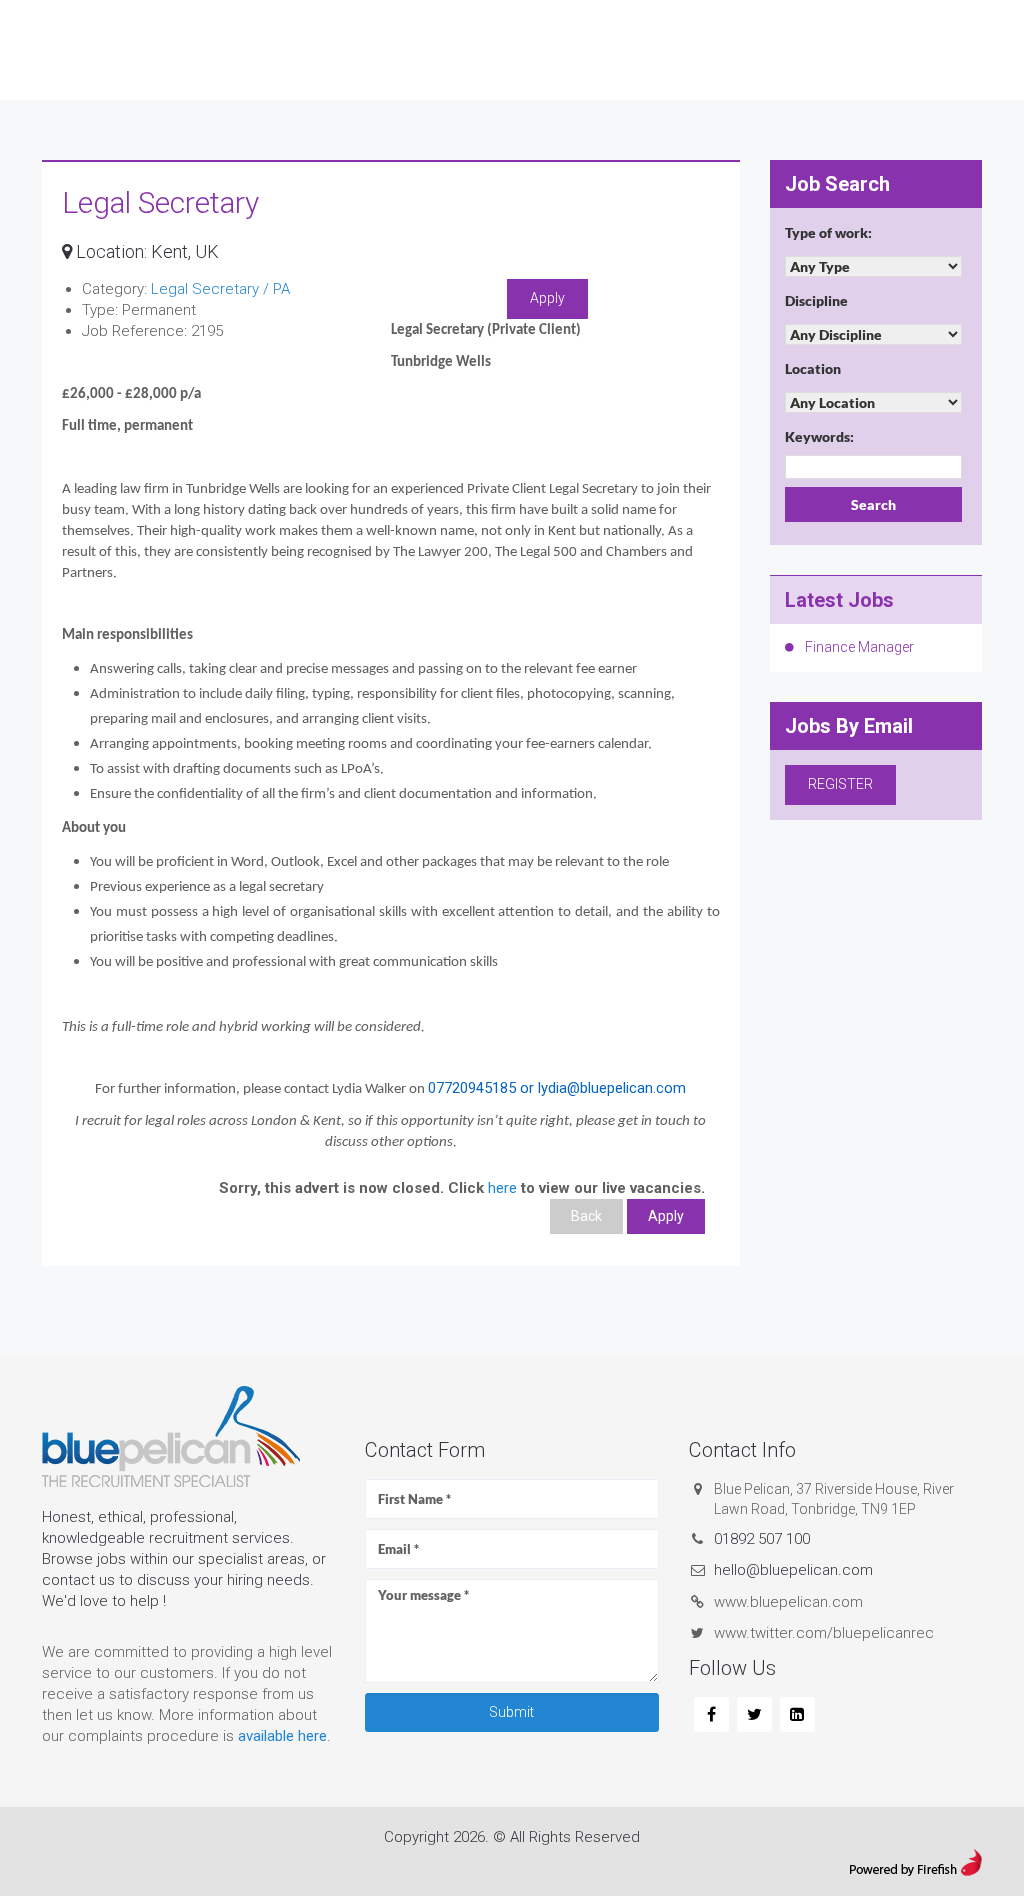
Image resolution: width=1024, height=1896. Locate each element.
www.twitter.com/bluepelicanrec (824, 1633)
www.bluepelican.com (788, 1602)
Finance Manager (859, 647)
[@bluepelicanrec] (754, 1715)
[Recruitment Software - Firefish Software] (915, 1860)
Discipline (816, 300)
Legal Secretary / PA (220, 289)
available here (282, 1736)
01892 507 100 (762, 1539)
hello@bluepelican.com (793, 1570)
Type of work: (828, 232)
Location (813, 368)
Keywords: (819, 436)
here (502, 1188)
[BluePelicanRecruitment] (711, 1715)
